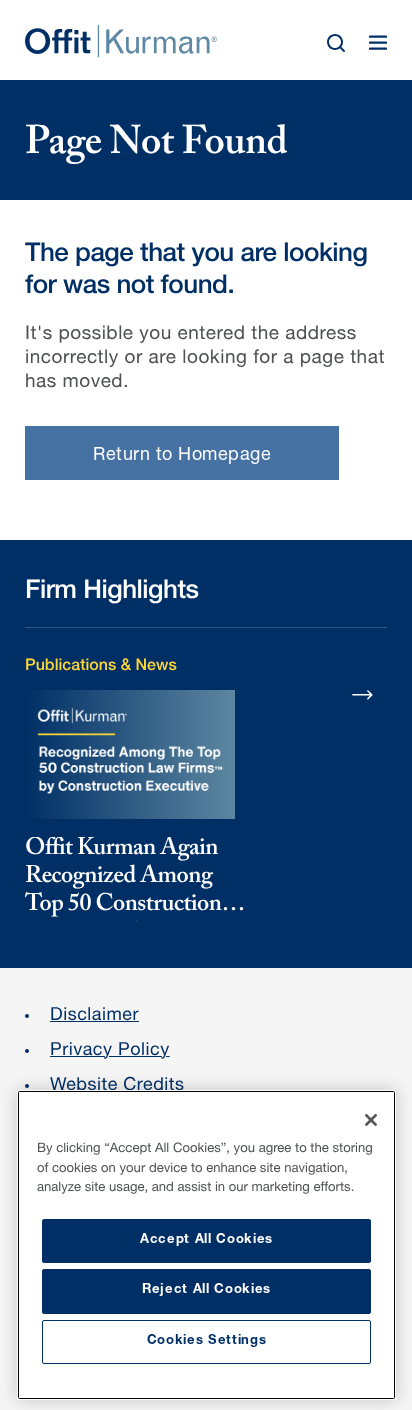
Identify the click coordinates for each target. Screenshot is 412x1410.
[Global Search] (336, 43)
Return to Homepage (182, 456)
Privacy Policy (110, 1052)
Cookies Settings (207, 1341)
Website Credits (117, 1087)
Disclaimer (94, 1017)
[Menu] (378, 43)
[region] (206, 1245)
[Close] (371, 1120)
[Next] (363, 694)
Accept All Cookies (206, 1240)
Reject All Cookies (206, 1290)
